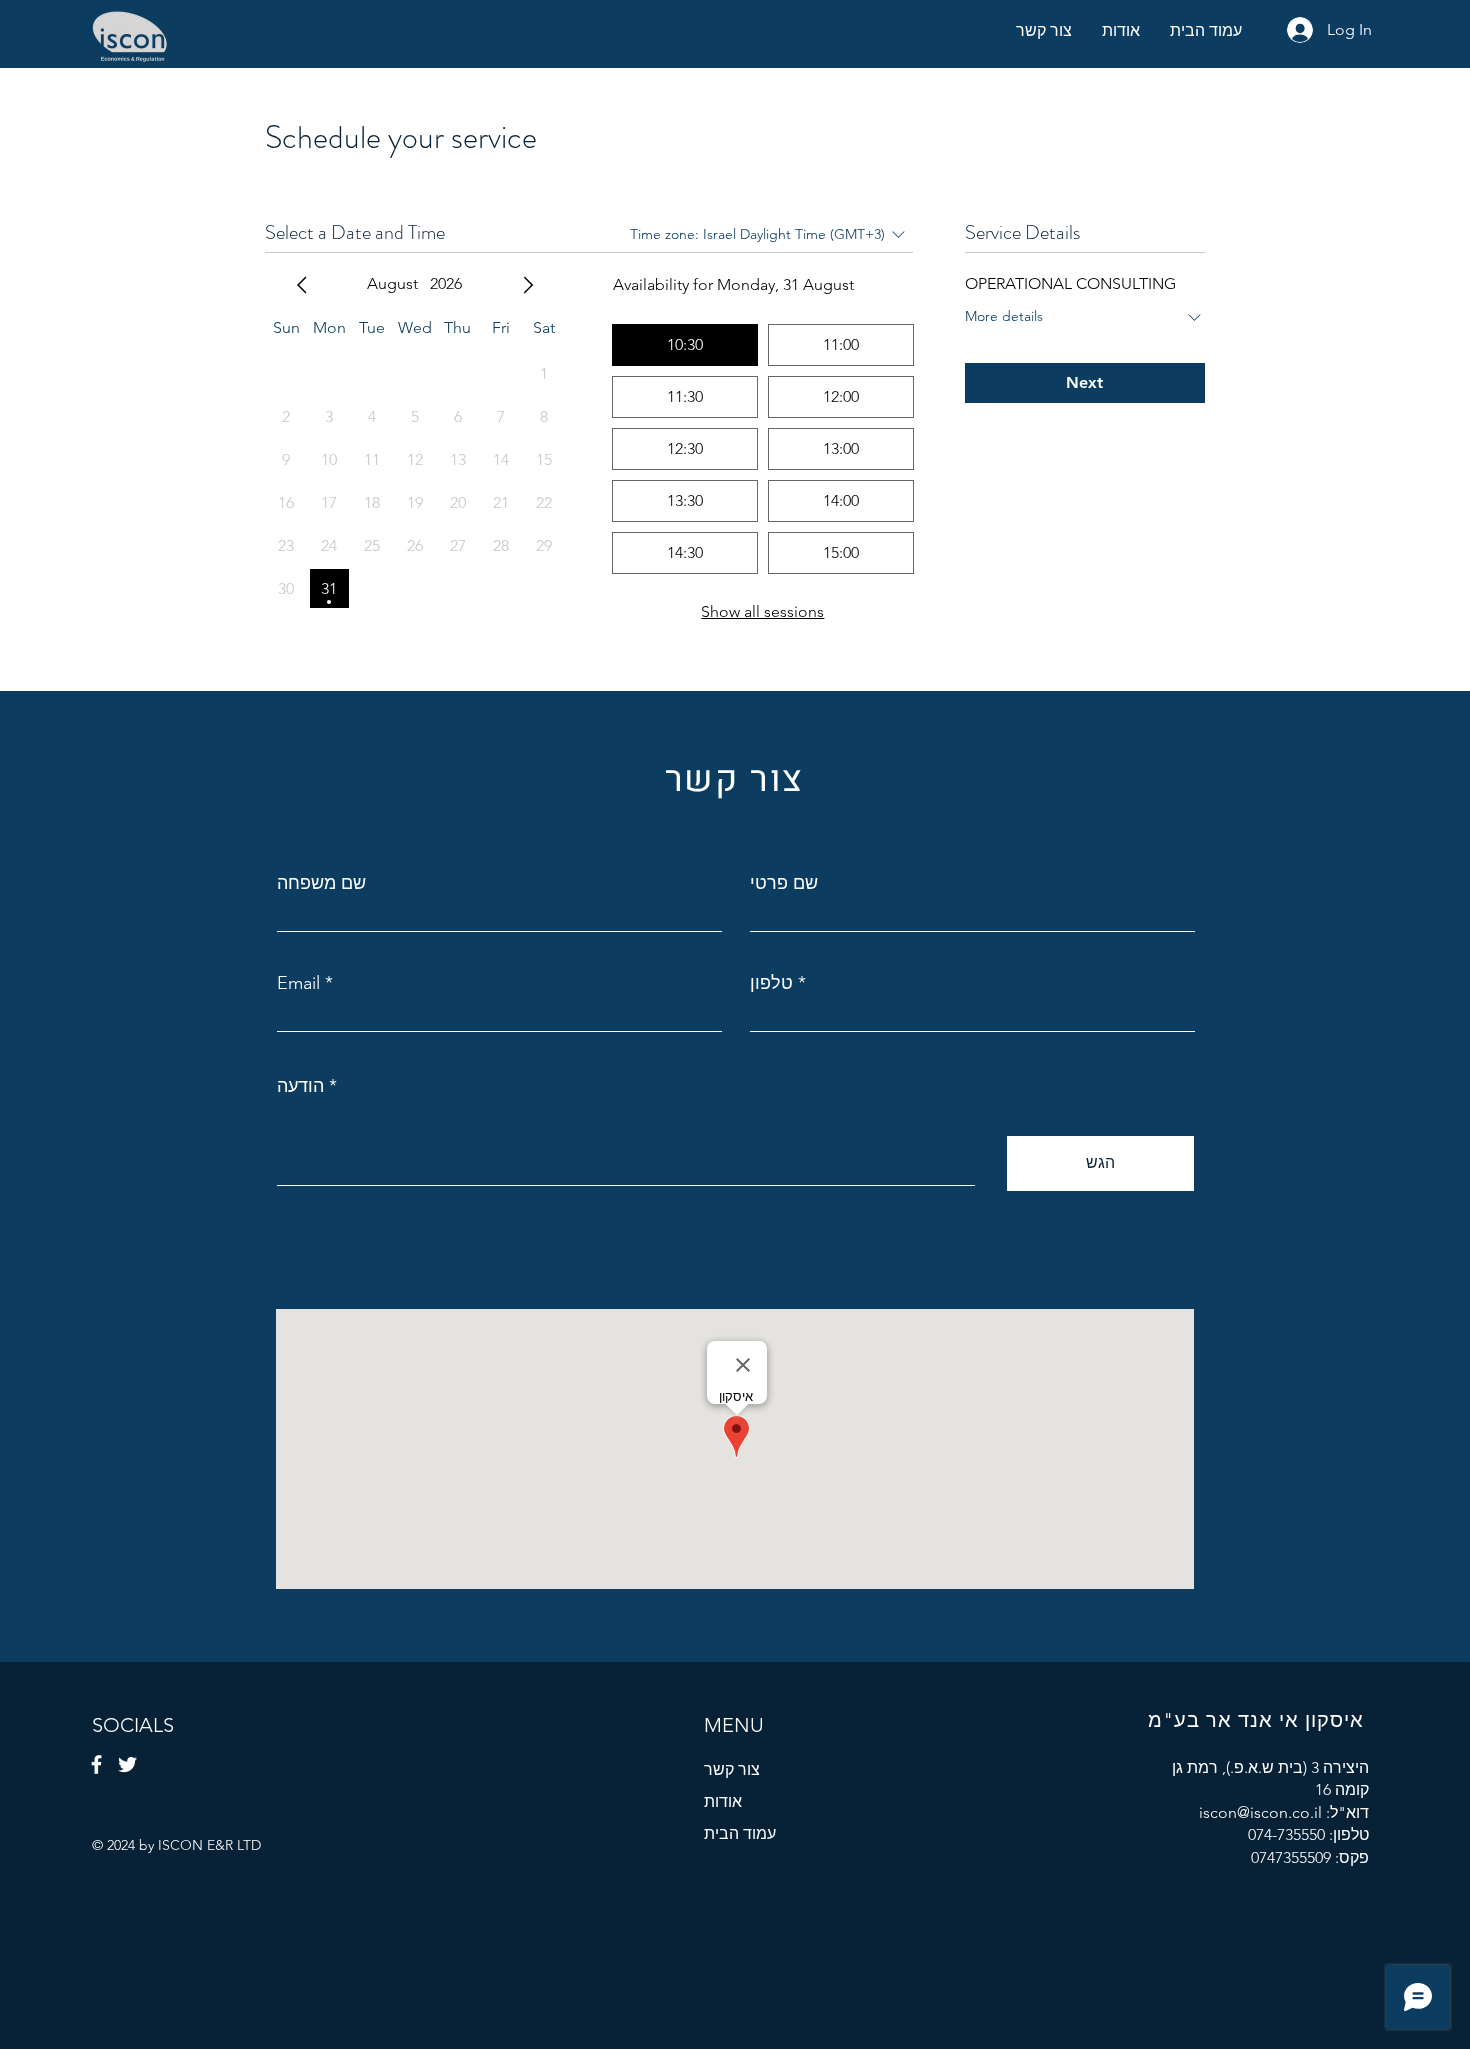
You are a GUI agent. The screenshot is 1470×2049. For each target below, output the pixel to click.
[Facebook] (96, 1764)
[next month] (528, 285)
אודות (723, 1801)
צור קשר (732, 1769)
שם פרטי (784, 883)
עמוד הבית (740, 1833)
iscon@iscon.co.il (1260, 1812)
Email (298, 983)
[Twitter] (127, 1764)
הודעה (300, 1086)
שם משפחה (321, 883)
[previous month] (302, 285)
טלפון (771, 983)
